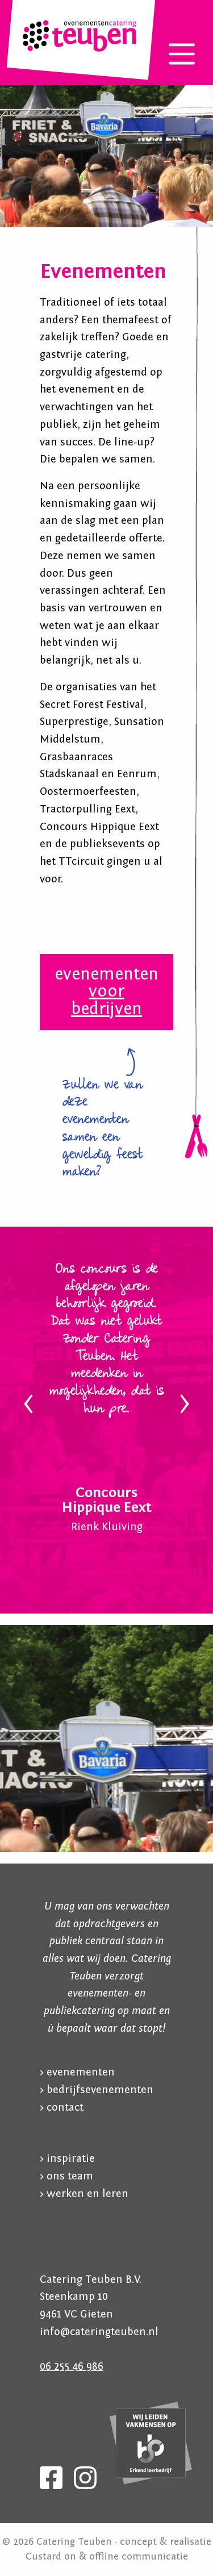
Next (185, 1404)
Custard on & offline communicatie (107, 2556)
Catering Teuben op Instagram (85, 2478)
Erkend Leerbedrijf (151, 2444)
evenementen (106, 991)
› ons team (66, 2176)
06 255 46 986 (72, 2366)
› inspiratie (67, 2158)
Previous (28, 1404)
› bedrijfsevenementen (97, 2090)
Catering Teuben (80, 36)
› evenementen (77, 2072)
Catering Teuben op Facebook (51, 2478)
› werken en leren (84, 2194)
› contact (62, 2107)
